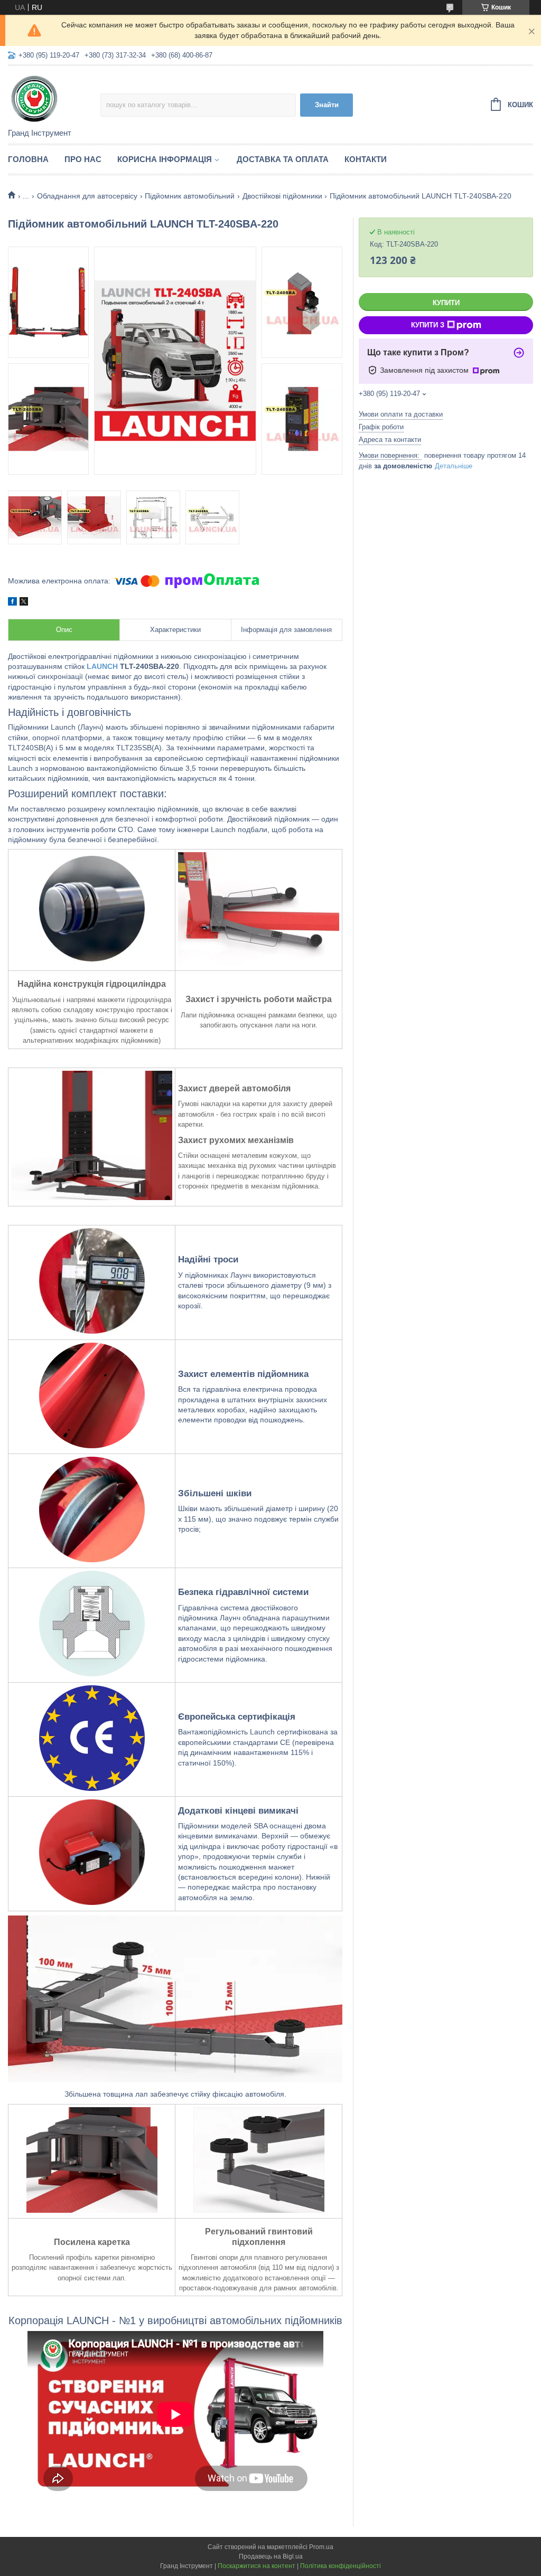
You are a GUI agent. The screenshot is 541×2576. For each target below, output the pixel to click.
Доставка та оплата (283, 159)
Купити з (428, 325)
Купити (446, 303)
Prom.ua (321, 2547)
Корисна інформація (165, 159)
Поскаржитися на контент (256, 2566)
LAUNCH (102, 666)
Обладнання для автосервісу (87, 196)
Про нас (83, 159)
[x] (24, 603)
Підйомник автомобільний (190, 196)
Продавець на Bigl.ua (271, 2556)
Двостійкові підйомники (282, 196)
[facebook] (12, 603)
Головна (28, 159)
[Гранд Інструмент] (54, 98)
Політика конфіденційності (341, 2566)
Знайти (327, 105)
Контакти (366, 159)
